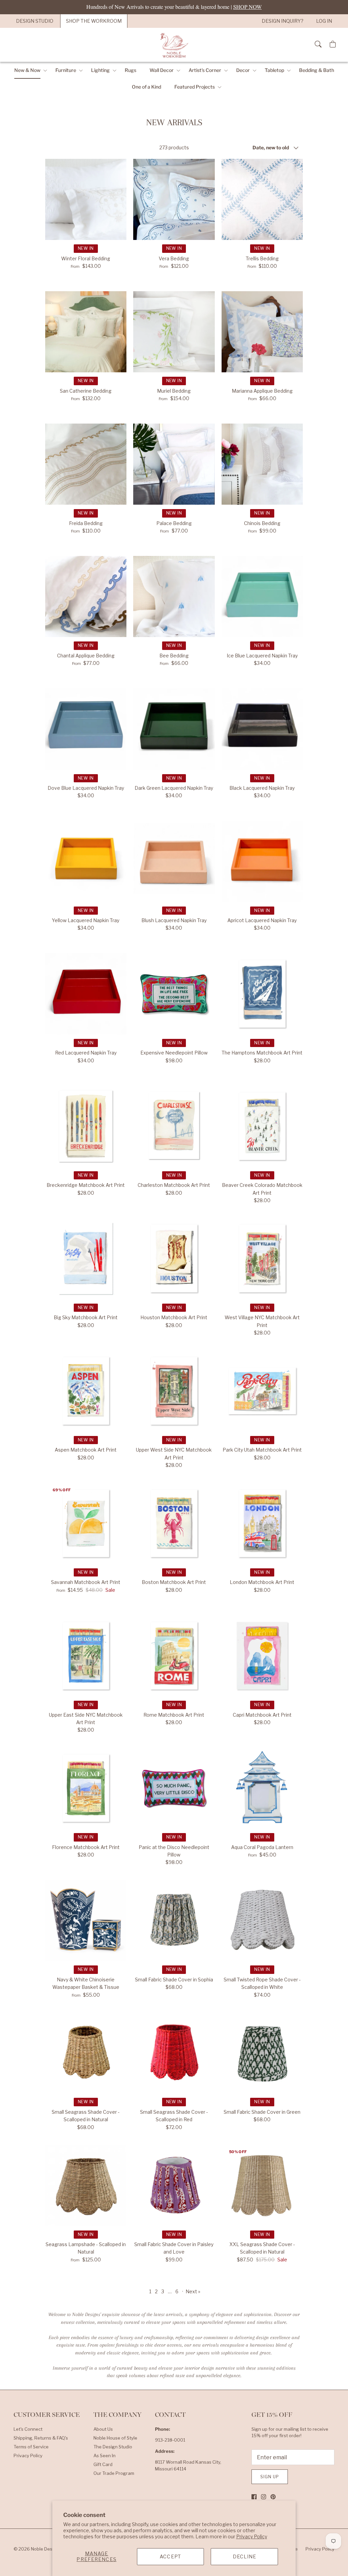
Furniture (66, 70)
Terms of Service (31, 2447)
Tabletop (274, 70)
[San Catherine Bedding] (86, 332)
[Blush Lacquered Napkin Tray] (174, 861)
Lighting (100, 70)
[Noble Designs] (174, 45)
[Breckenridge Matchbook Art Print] (86, 1126)
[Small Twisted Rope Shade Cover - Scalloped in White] (262, 1921)
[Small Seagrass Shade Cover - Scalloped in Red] (174, 2053)
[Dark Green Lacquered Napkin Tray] (174, 729)
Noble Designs (46, 2549)
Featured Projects (195, 87)
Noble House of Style (115, 2438)
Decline (245, 2556)
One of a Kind (146, 87)
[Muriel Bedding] (174, 332)
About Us (103, 2429)
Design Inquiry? (283, 21)
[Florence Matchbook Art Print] (86, 1788)
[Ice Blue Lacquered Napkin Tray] (262, 597)
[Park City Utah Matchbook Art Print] (262, 1391)
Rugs (130, 70)
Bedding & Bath (317, 70)
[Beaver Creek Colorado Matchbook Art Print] (262, 1126)
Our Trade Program (114, 2473)
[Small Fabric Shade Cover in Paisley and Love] (174, 2185)
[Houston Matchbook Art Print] (174, 1258)
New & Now (27, 70)
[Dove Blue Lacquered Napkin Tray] (86, 729)
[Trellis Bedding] (262, 200)
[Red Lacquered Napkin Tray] (86, 994)
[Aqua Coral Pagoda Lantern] (262, 1788)
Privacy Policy (252, 2536)
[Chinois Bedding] (262, 464)
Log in (324, 21)
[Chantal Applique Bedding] (86, 597)
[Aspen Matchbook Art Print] (86, 1391)
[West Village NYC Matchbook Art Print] (262, 1258)
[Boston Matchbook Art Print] (174, 1524)
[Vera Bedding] (174, 200)
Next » (193, 2291)
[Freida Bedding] (86, 464)
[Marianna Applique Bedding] (262, 332)
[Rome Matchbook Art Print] (174, 1656)
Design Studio (35, 21)
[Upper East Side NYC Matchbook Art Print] (86, 1656)
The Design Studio (113, 2447)
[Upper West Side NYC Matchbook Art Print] (174, 1391)
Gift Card (103, 2464)
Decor (243, 70)
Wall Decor (162, 70)
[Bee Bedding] (174, 597)
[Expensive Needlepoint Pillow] (174, 994)
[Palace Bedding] (174, 464)
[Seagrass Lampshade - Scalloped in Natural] (86, 2185)
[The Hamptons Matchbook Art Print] (262, 994)
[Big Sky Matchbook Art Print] (86, 1258)
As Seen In (105, 2456)
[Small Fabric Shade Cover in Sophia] (174, 1921)
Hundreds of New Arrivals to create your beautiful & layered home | (174, 7)
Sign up (270, 2477)
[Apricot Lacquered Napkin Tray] (262, 861)
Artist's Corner (205, 70)
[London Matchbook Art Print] (262, 1524)
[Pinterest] (273, 2497)
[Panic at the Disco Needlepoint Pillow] (174, 1788)
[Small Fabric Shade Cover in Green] (262, 2053)
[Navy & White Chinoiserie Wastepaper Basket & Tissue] (86, 1921)
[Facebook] (254, 2497)
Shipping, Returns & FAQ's (41, 2438)
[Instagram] (264, 2497)
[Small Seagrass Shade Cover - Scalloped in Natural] (86, 2053)
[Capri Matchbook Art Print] (262, 1656)
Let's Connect (28, 2429)
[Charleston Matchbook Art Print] (174, 1126)
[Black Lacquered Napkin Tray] (262, 729)
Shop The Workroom (94, 21)
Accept (170, 2556)
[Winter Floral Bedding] (86, 200)
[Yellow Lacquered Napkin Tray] (86, 861)
